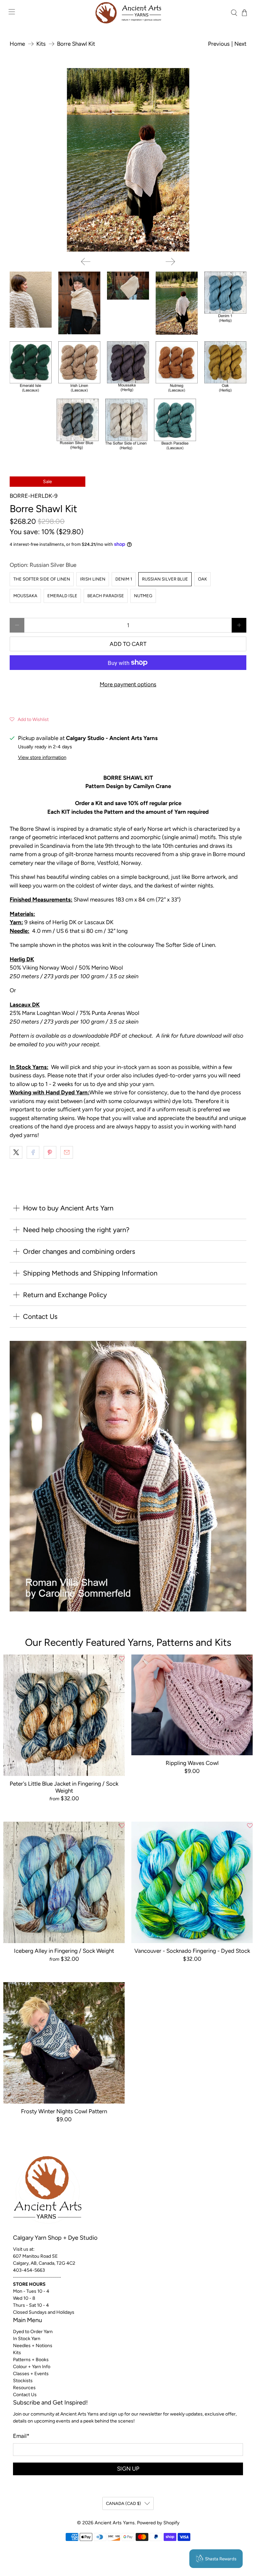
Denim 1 (124, 579)
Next (240, 44)
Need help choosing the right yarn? (76, 1230)
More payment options (128, 684)
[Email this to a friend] (67, 1152)
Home (17, 44)
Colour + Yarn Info (32, 2367)
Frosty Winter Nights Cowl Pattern (64, 2111)
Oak (202, 579)
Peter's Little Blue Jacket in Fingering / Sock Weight (64, 1787)
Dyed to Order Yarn (33, 2332)
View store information (42, 757)
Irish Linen (93, 579)
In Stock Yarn (27, 2339)
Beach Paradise (106, 596)
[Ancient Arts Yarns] (128, 13)
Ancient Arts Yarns (115, 2523)
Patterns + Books (31, 2360)
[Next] (170, 262)
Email (21, 2436)
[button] (29, 719)
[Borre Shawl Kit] (128, 160)
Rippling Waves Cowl (192, 1763)
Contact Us (40, 1317)
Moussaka (25, 596)
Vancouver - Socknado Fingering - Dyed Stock (192, 1951)
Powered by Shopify (158, 2523)
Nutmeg (143, 596)
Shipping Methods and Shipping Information (90, 1273)
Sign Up (128, 2469)
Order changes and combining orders (79, 1251)
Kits (41, 44)
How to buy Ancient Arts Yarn (68, 1208)
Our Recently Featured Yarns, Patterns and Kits (128, 1642)
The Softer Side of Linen (42, 579)
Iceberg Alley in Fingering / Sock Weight (64, 1951)
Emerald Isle (62, 596)
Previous (219, 44)
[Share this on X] (16, 1152)
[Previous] (86, 262)
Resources (24, 2388)
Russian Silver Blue (165, 579)
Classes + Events (31, 2374)
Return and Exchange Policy (65, 1295)
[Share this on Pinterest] (50, 1152)
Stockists (23, 2381)
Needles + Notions (33, 2346)
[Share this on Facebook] (33, 1152)
